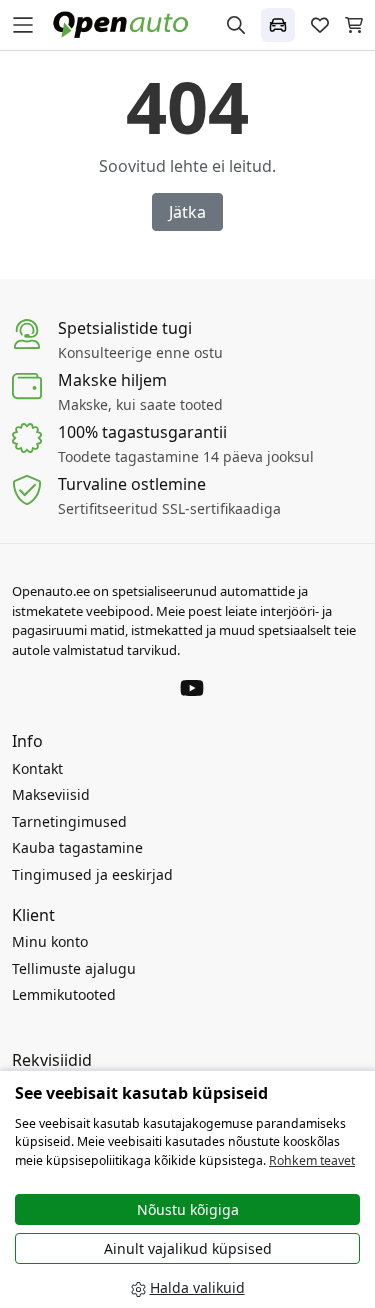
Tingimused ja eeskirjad (92, 874)
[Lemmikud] (320, 25)
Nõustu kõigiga (188, 1209)
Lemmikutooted (64, 994)
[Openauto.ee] (125, 23)
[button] (278, 25)
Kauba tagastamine (77, 847)
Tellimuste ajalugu (74, 968)
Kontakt (37, 768)
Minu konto (50, 941)
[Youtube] (192, 687)
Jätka (187, 212)
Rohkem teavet (312, 1160)
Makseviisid (51, 794)
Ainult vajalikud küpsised (188, 1248)
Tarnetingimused (69, 821)
